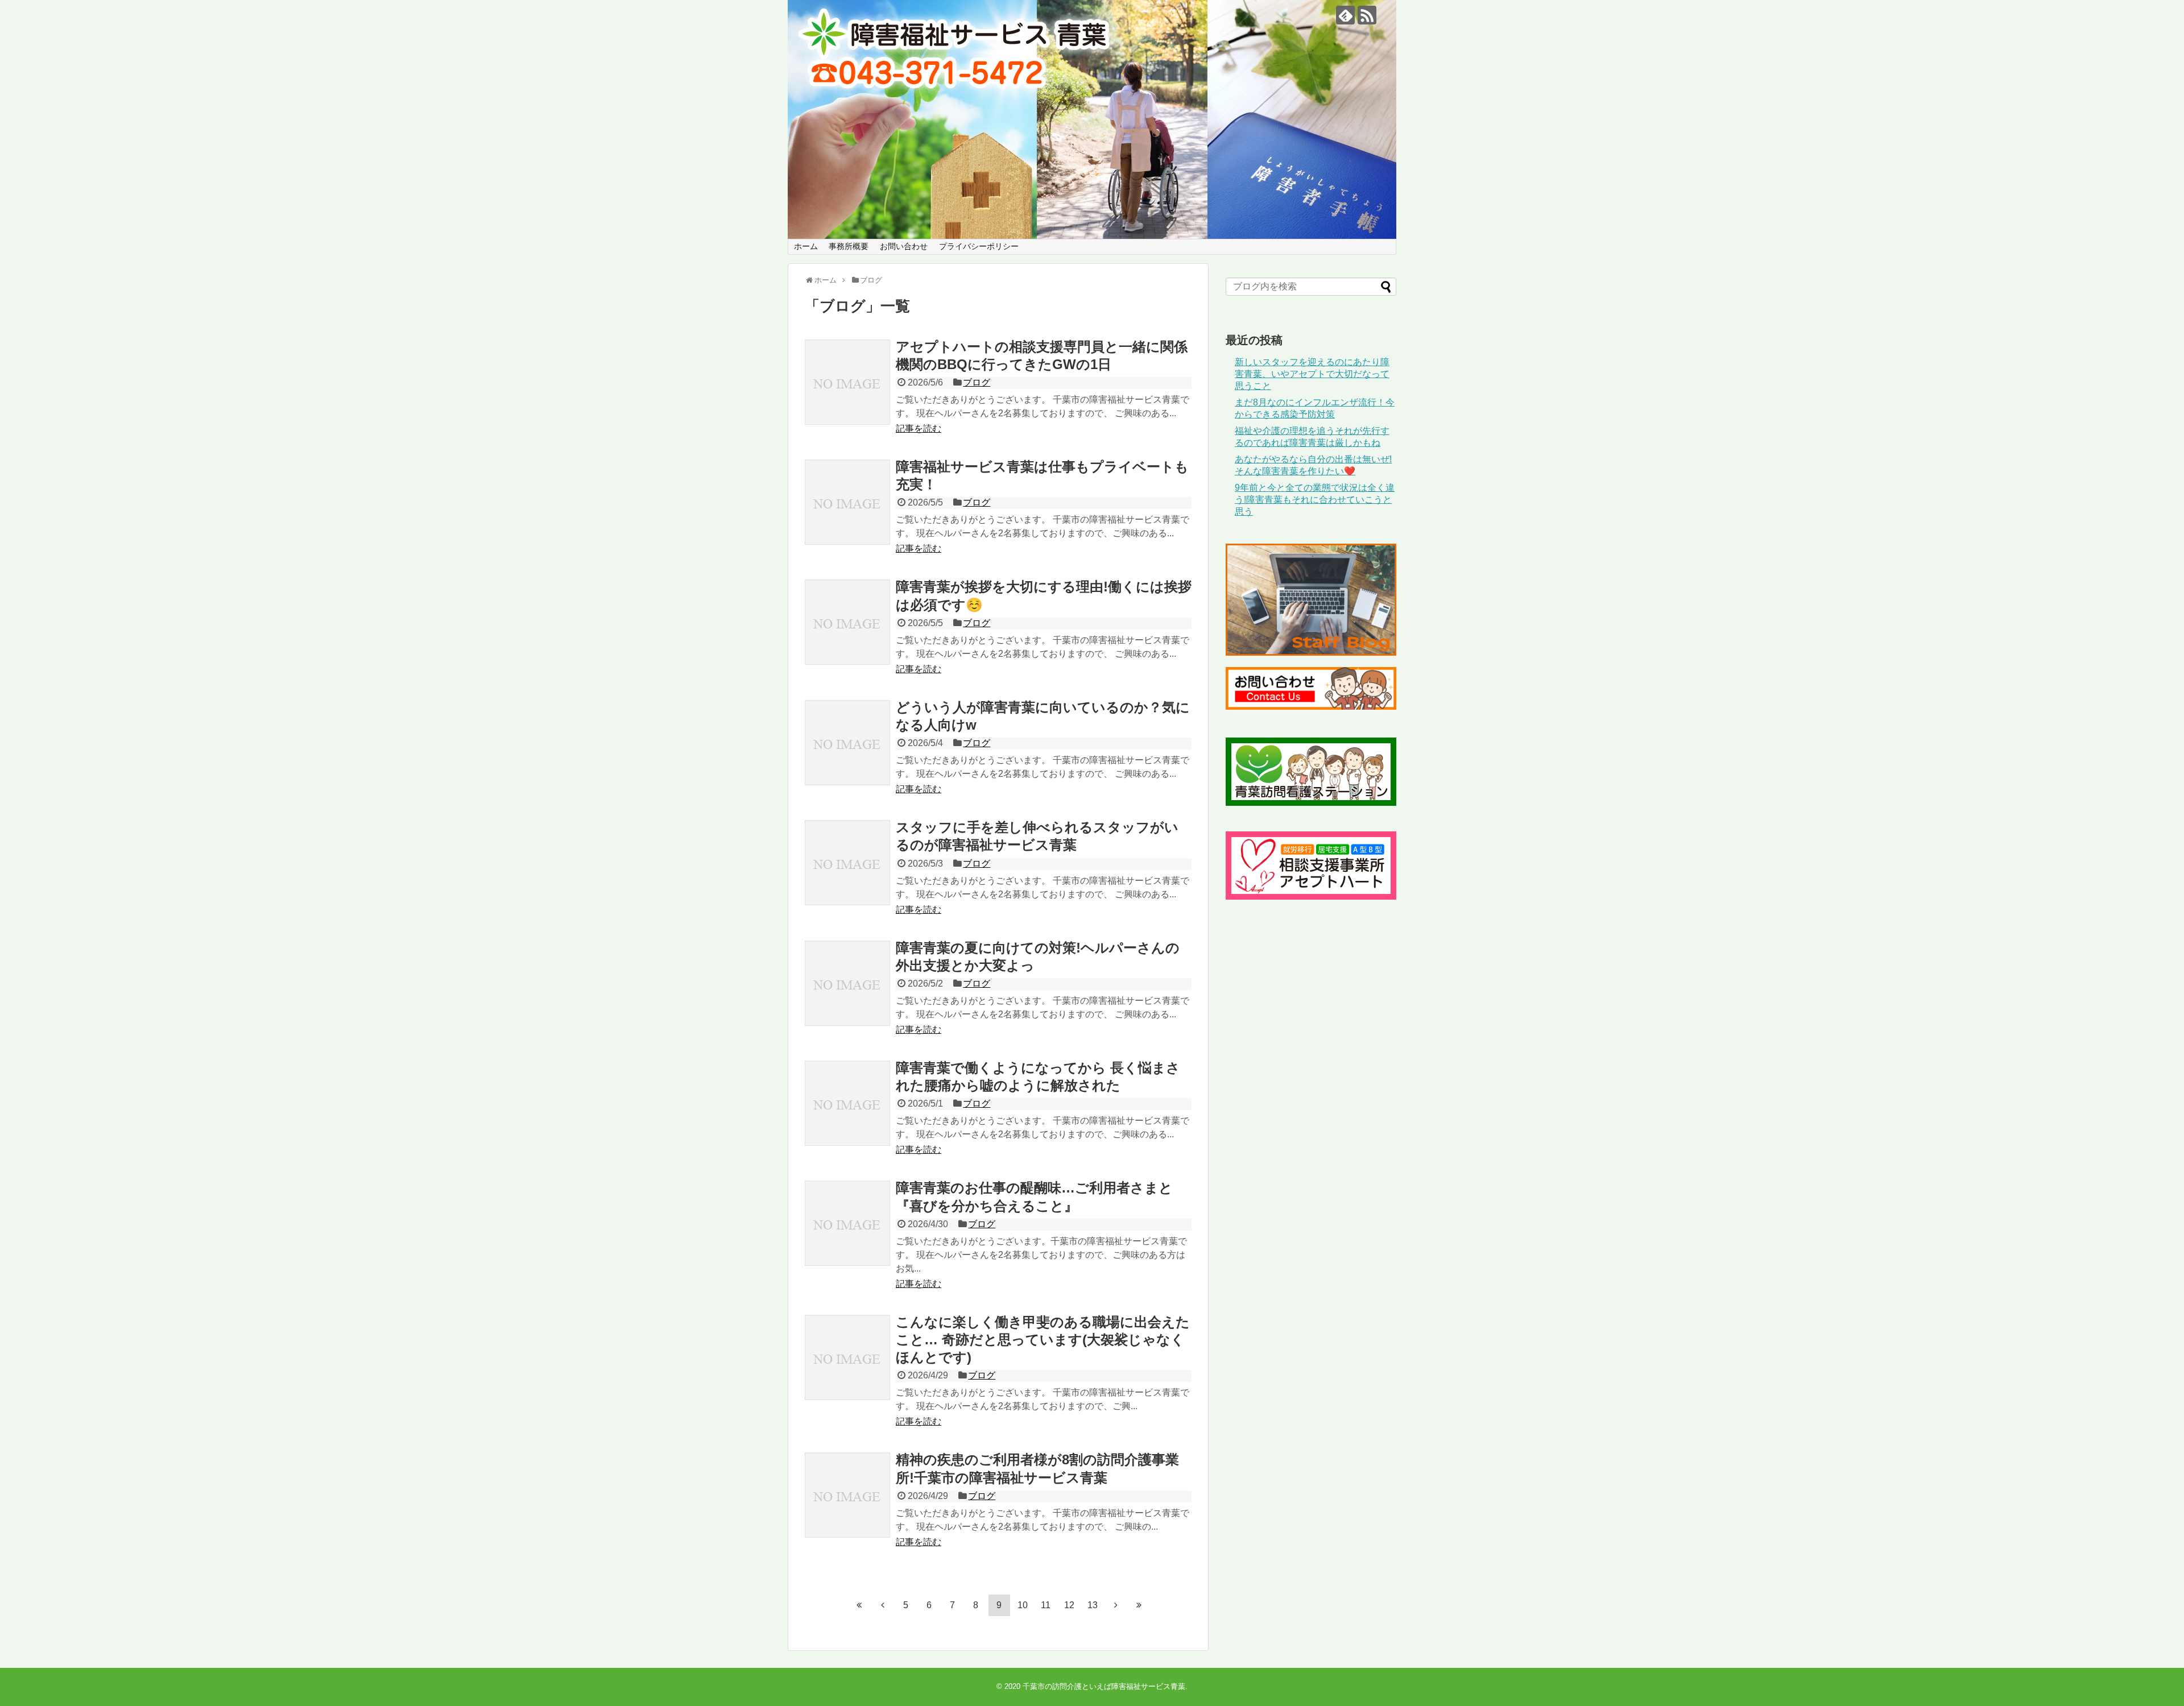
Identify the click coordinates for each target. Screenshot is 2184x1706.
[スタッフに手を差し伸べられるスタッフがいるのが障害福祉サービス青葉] (847, 863)
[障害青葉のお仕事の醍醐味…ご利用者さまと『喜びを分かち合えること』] (847, 1223)
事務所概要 (849, 246)
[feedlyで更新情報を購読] (1345, 15)
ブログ (977, 382)
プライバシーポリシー (979, 246)
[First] (859, 1605)
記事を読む (919, 428)
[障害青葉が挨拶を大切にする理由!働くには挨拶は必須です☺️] (847, 622)
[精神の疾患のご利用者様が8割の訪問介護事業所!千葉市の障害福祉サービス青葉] (847, 1495)
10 (1023, 1605)
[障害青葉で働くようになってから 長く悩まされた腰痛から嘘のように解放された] (847, 1103)
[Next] (1116, 1605)
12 (1069, 1605)
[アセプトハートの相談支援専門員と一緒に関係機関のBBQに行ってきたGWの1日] (847, 382)
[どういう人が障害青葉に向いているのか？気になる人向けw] (847, 743)
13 (1093, 1605)
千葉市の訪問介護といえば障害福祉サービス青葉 (1104, 1686)
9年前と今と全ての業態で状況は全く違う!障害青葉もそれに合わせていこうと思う (1315, 500)
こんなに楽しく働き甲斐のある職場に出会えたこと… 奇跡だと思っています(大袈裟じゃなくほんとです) (1043, 1339)
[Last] (1139, 1605)
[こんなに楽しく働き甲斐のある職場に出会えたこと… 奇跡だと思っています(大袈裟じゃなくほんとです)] (847, 1357)
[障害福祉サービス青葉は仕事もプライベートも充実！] (847, 502)
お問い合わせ (904, 246)
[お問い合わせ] (1311, 707)
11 (1046, 1605)
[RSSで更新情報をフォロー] (1367, 15)
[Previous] (883, 1605)
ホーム (806, 246)
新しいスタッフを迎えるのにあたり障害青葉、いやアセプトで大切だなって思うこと (1312, 374)
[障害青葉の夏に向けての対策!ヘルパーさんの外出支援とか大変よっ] (847, 983)
